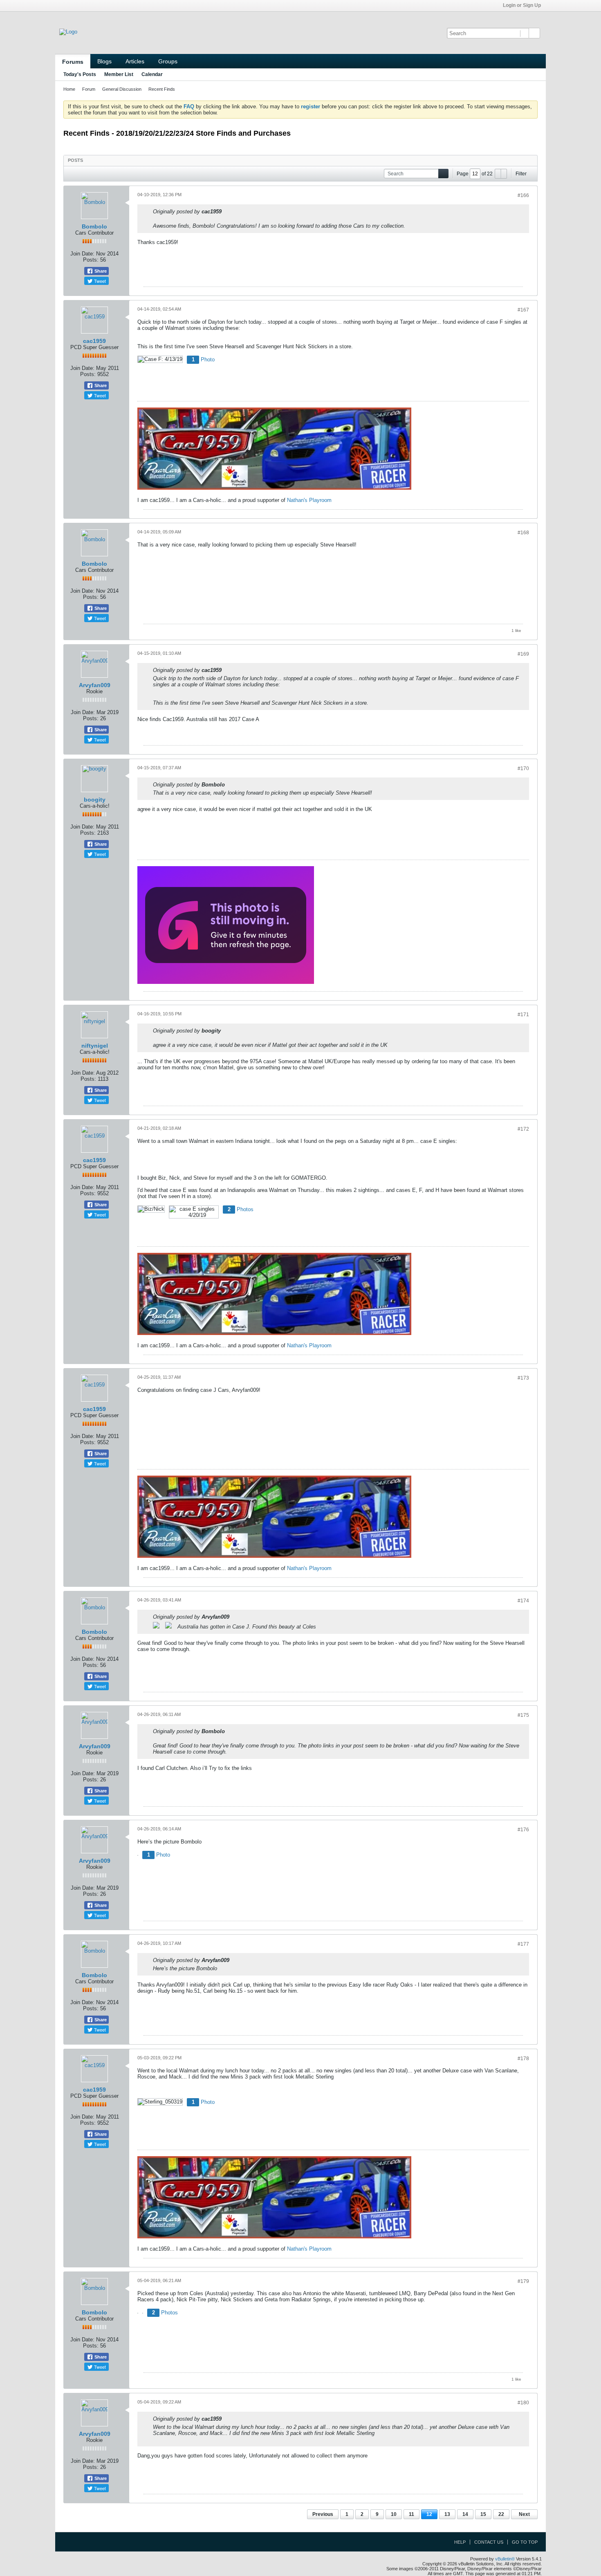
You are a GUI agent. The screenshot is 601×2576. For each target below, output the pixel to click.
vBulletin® (505, 2559)
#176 (523, 1830)
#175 (523, 1715)
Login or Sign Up (522, 5)
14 (465, 2514)
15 (483, 2514)
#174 (523, 1601)
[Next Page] (504, 174)
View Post (227, 211)
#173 (523, 1378)
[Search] (534, 33)
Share (100, 271)
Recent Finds (162, 89)
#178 (523, 2059)
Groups (168, 61)
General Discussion (122, 89)
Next (524, 2514)
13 (447, 2514)
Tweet (99, 281)
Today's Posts (80, 74)
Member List (119, 74)
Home (69, 89)
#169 (523, 654)
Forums (73, 62)
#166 (523, 195)
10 (394, 2514)
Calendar (152, 74)
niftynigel (95, 1046)
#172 (523, 1129)
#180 (523, 2403)
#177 (523, 1944)
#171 (523, 1015)
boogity (95, 800)
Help (460, 2542)
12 (429, 2514)
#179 (523, 2281)
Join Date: (82, 254)
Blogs (104, 61)
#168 (523, 533)
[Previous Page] (498, 174)
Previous (323, 2514)
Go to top (525, 2542)
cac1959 (94, 341)
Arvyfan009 (95, 685)
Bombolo (94, 226)
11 (412, 2514)
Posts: (91, 260)
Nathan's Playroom (309, 500)
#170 (523, 768)
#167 (523, 310)
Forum (89, 89)
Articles (135, 61)
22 (501, 2514)
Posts (75, 160)
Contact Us (489, 2542)
